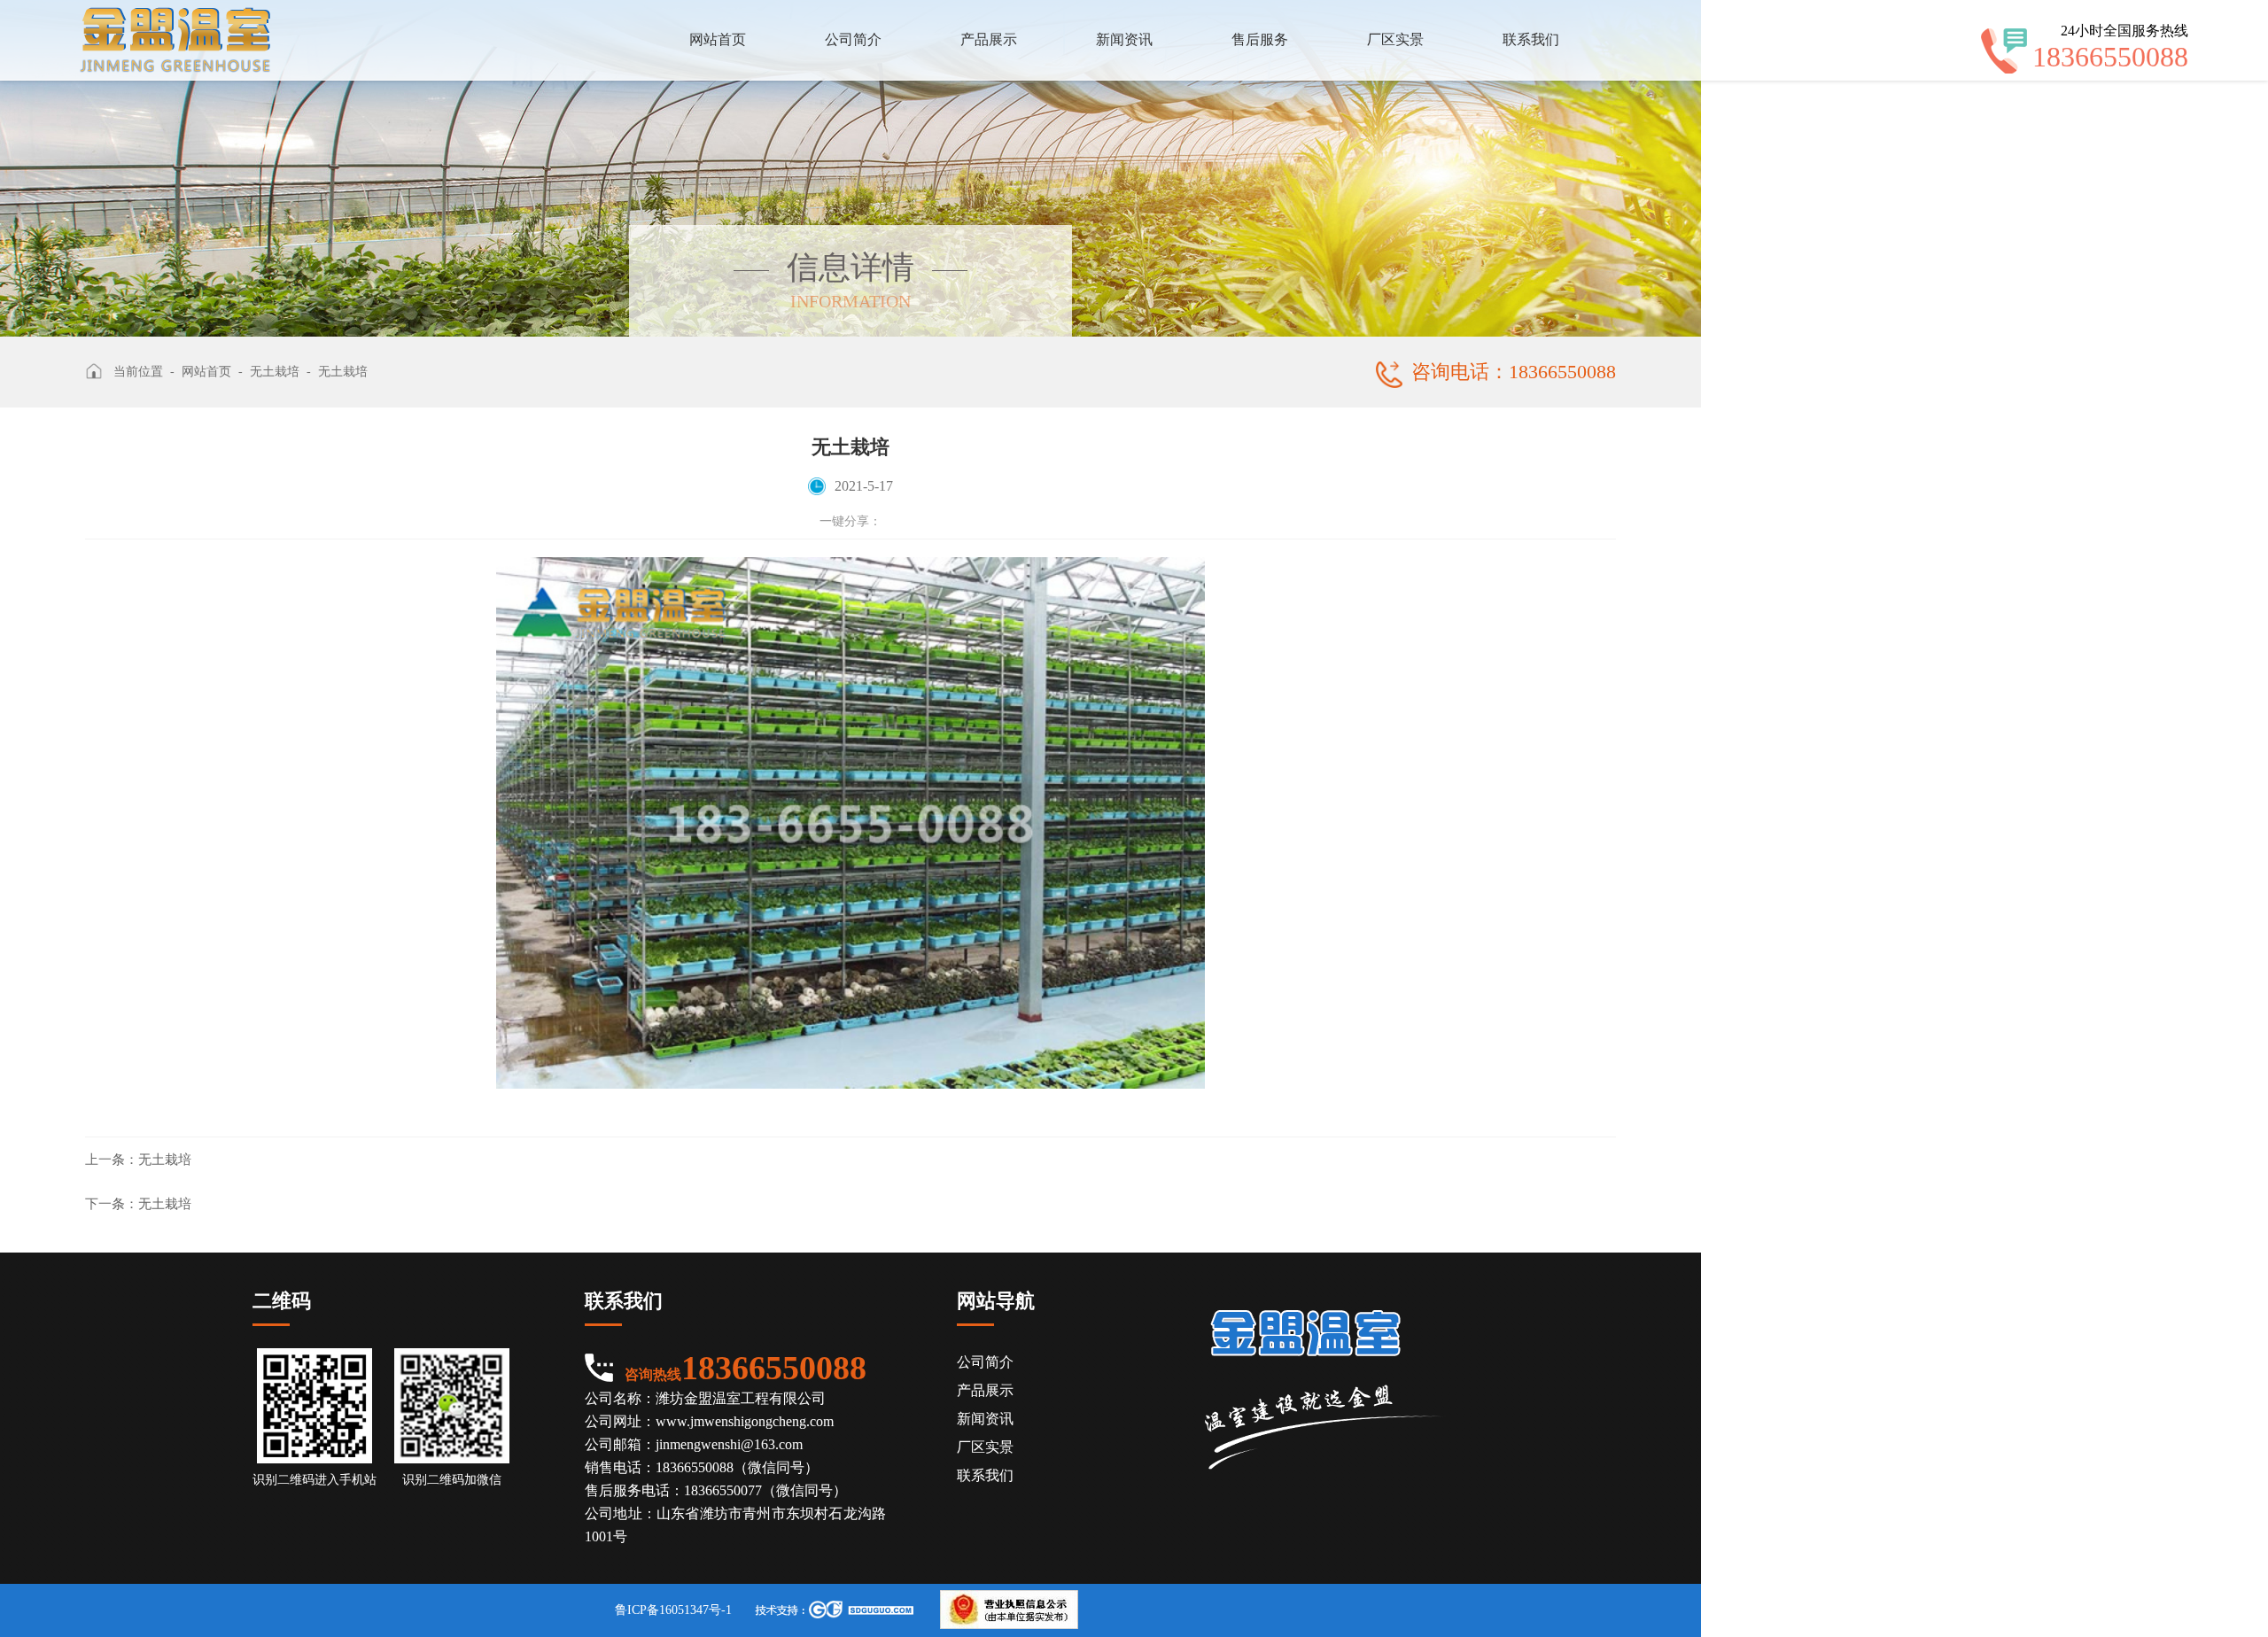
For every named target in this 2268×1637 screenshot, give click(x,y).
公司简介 (853, 39)
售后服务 (1260, 39)
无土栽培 (138, 1160)
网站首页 (718, 39)
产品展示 (989, 39)
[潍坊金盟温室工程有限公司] (175, 40)
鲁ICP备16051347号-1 (673, 1610)
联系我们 (1531, 39)
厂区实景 (1395, 39)
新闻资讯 (1124, 39)
